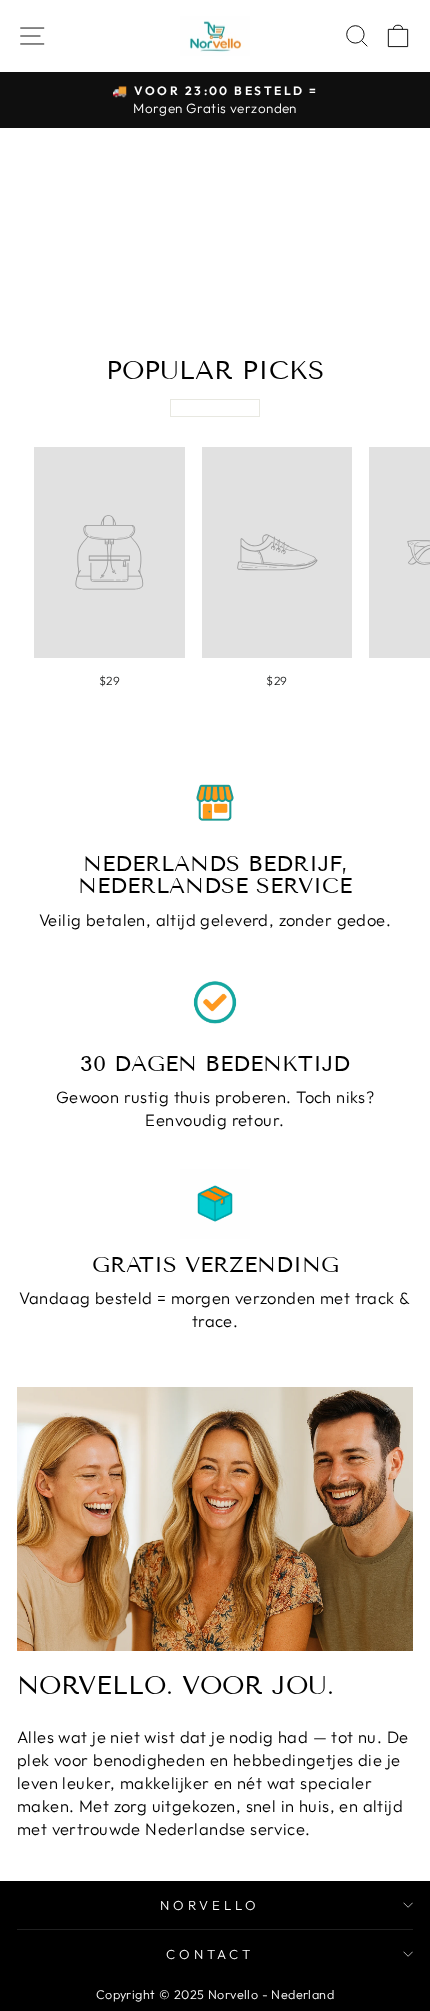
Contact (210, 1954)
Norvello (210, 1905)
